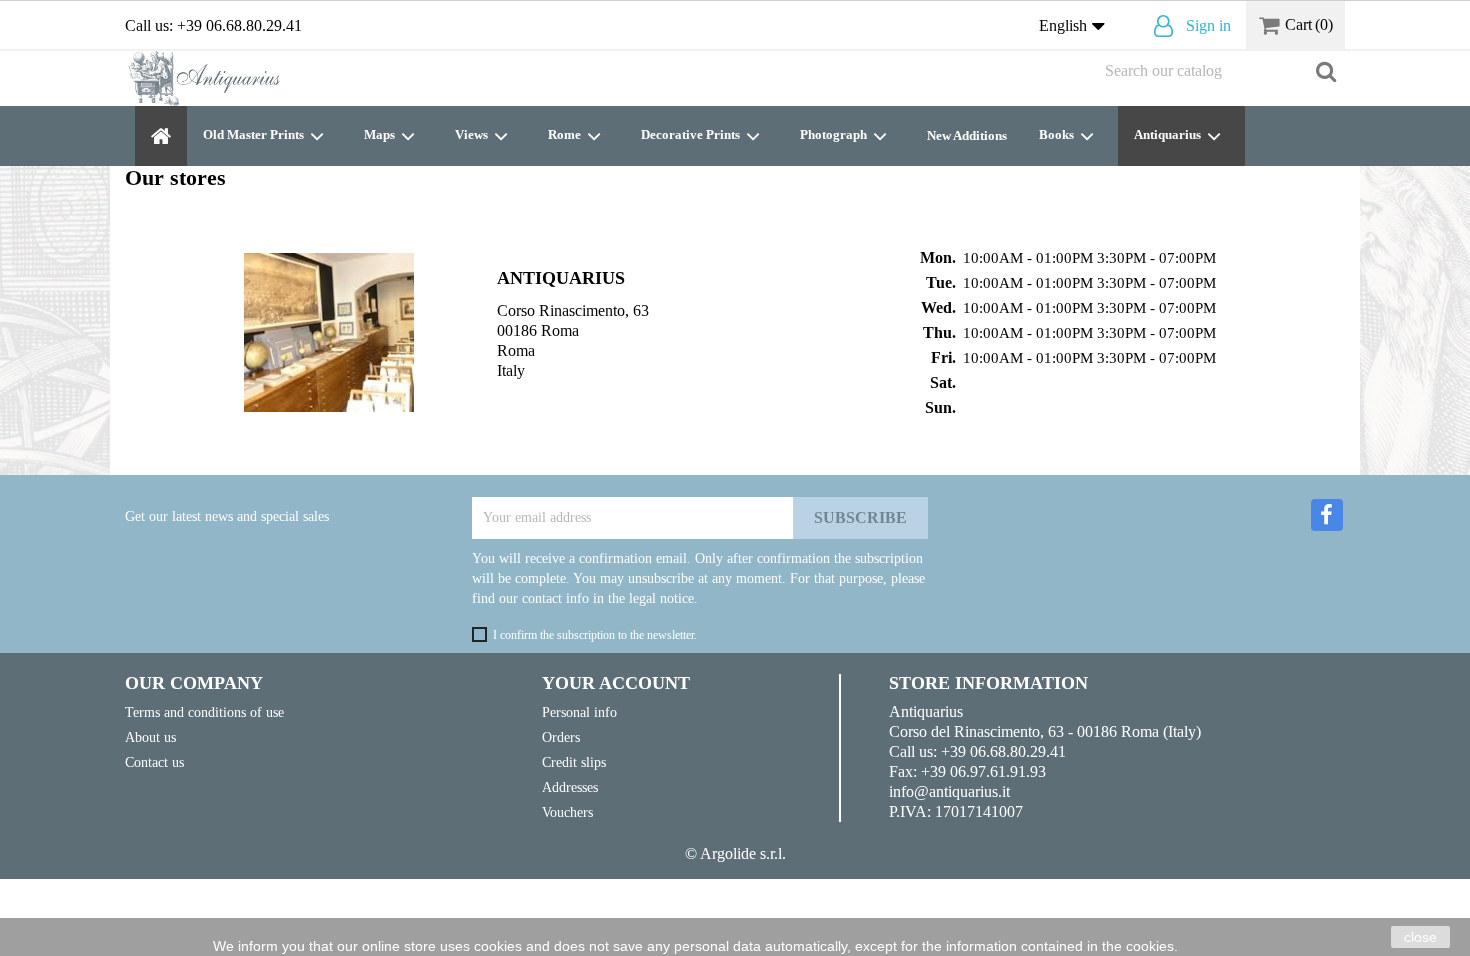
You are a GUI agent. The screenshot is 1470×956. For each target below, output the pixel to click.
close (1420, 937)
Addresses (570, 787)
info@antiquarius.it (949, 791)
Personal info (579, 712)
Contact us (154, 762)
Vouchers (567, 812)
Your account (616, 683)
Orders (561, 737)
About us (150, 737)
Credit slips (574, 762)
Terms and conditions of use (204, 712)
